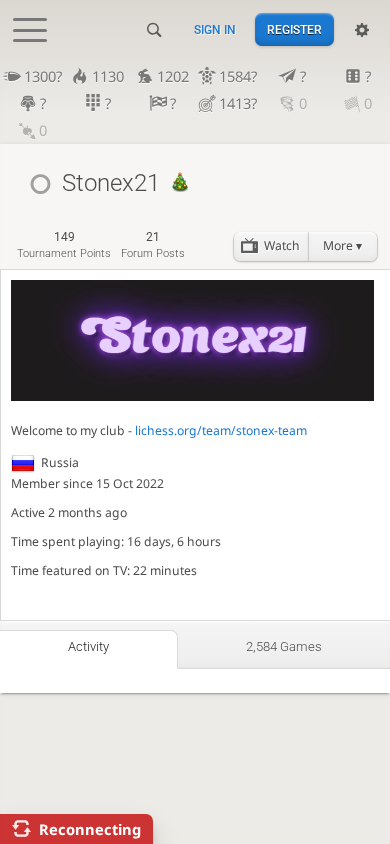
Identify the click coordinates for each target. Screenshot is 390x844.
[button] (343, 246)
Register (294, 30)
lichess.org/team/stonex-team (221, 430)
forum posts (153, 244)
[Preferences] (362, 30)
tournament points (64, 244)
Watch (282, 245)
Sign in (215, 30)
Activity (88, 646)
